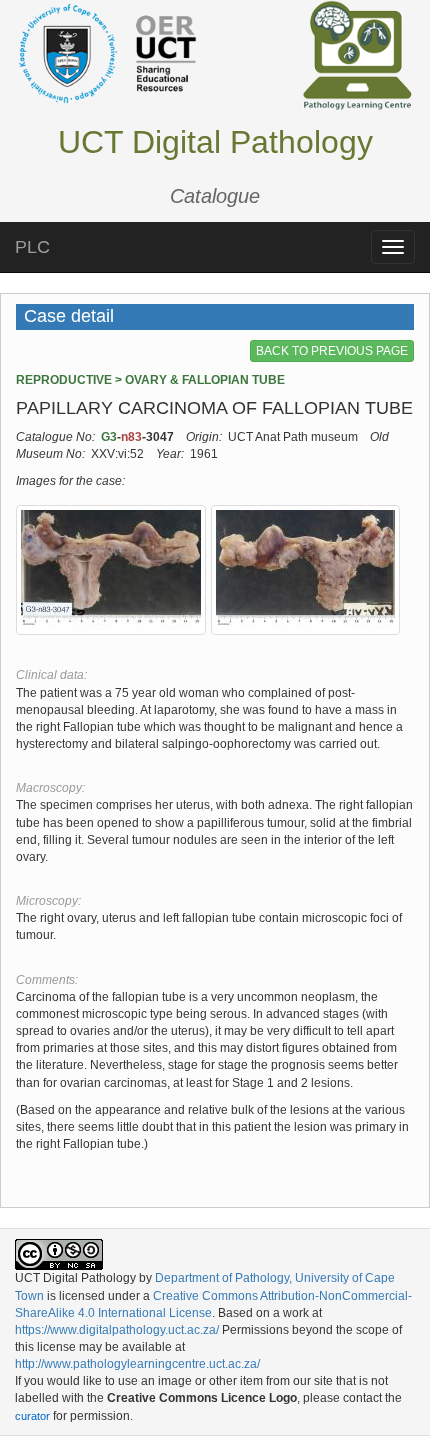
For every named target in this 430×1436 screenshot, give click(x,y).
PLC (32, 247)
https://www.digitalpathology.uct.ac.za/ (117, 1330)
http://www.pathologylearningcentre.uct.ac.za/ (137, 1364)
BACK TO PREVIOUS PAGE (332, 351)
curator (32, 1416)
